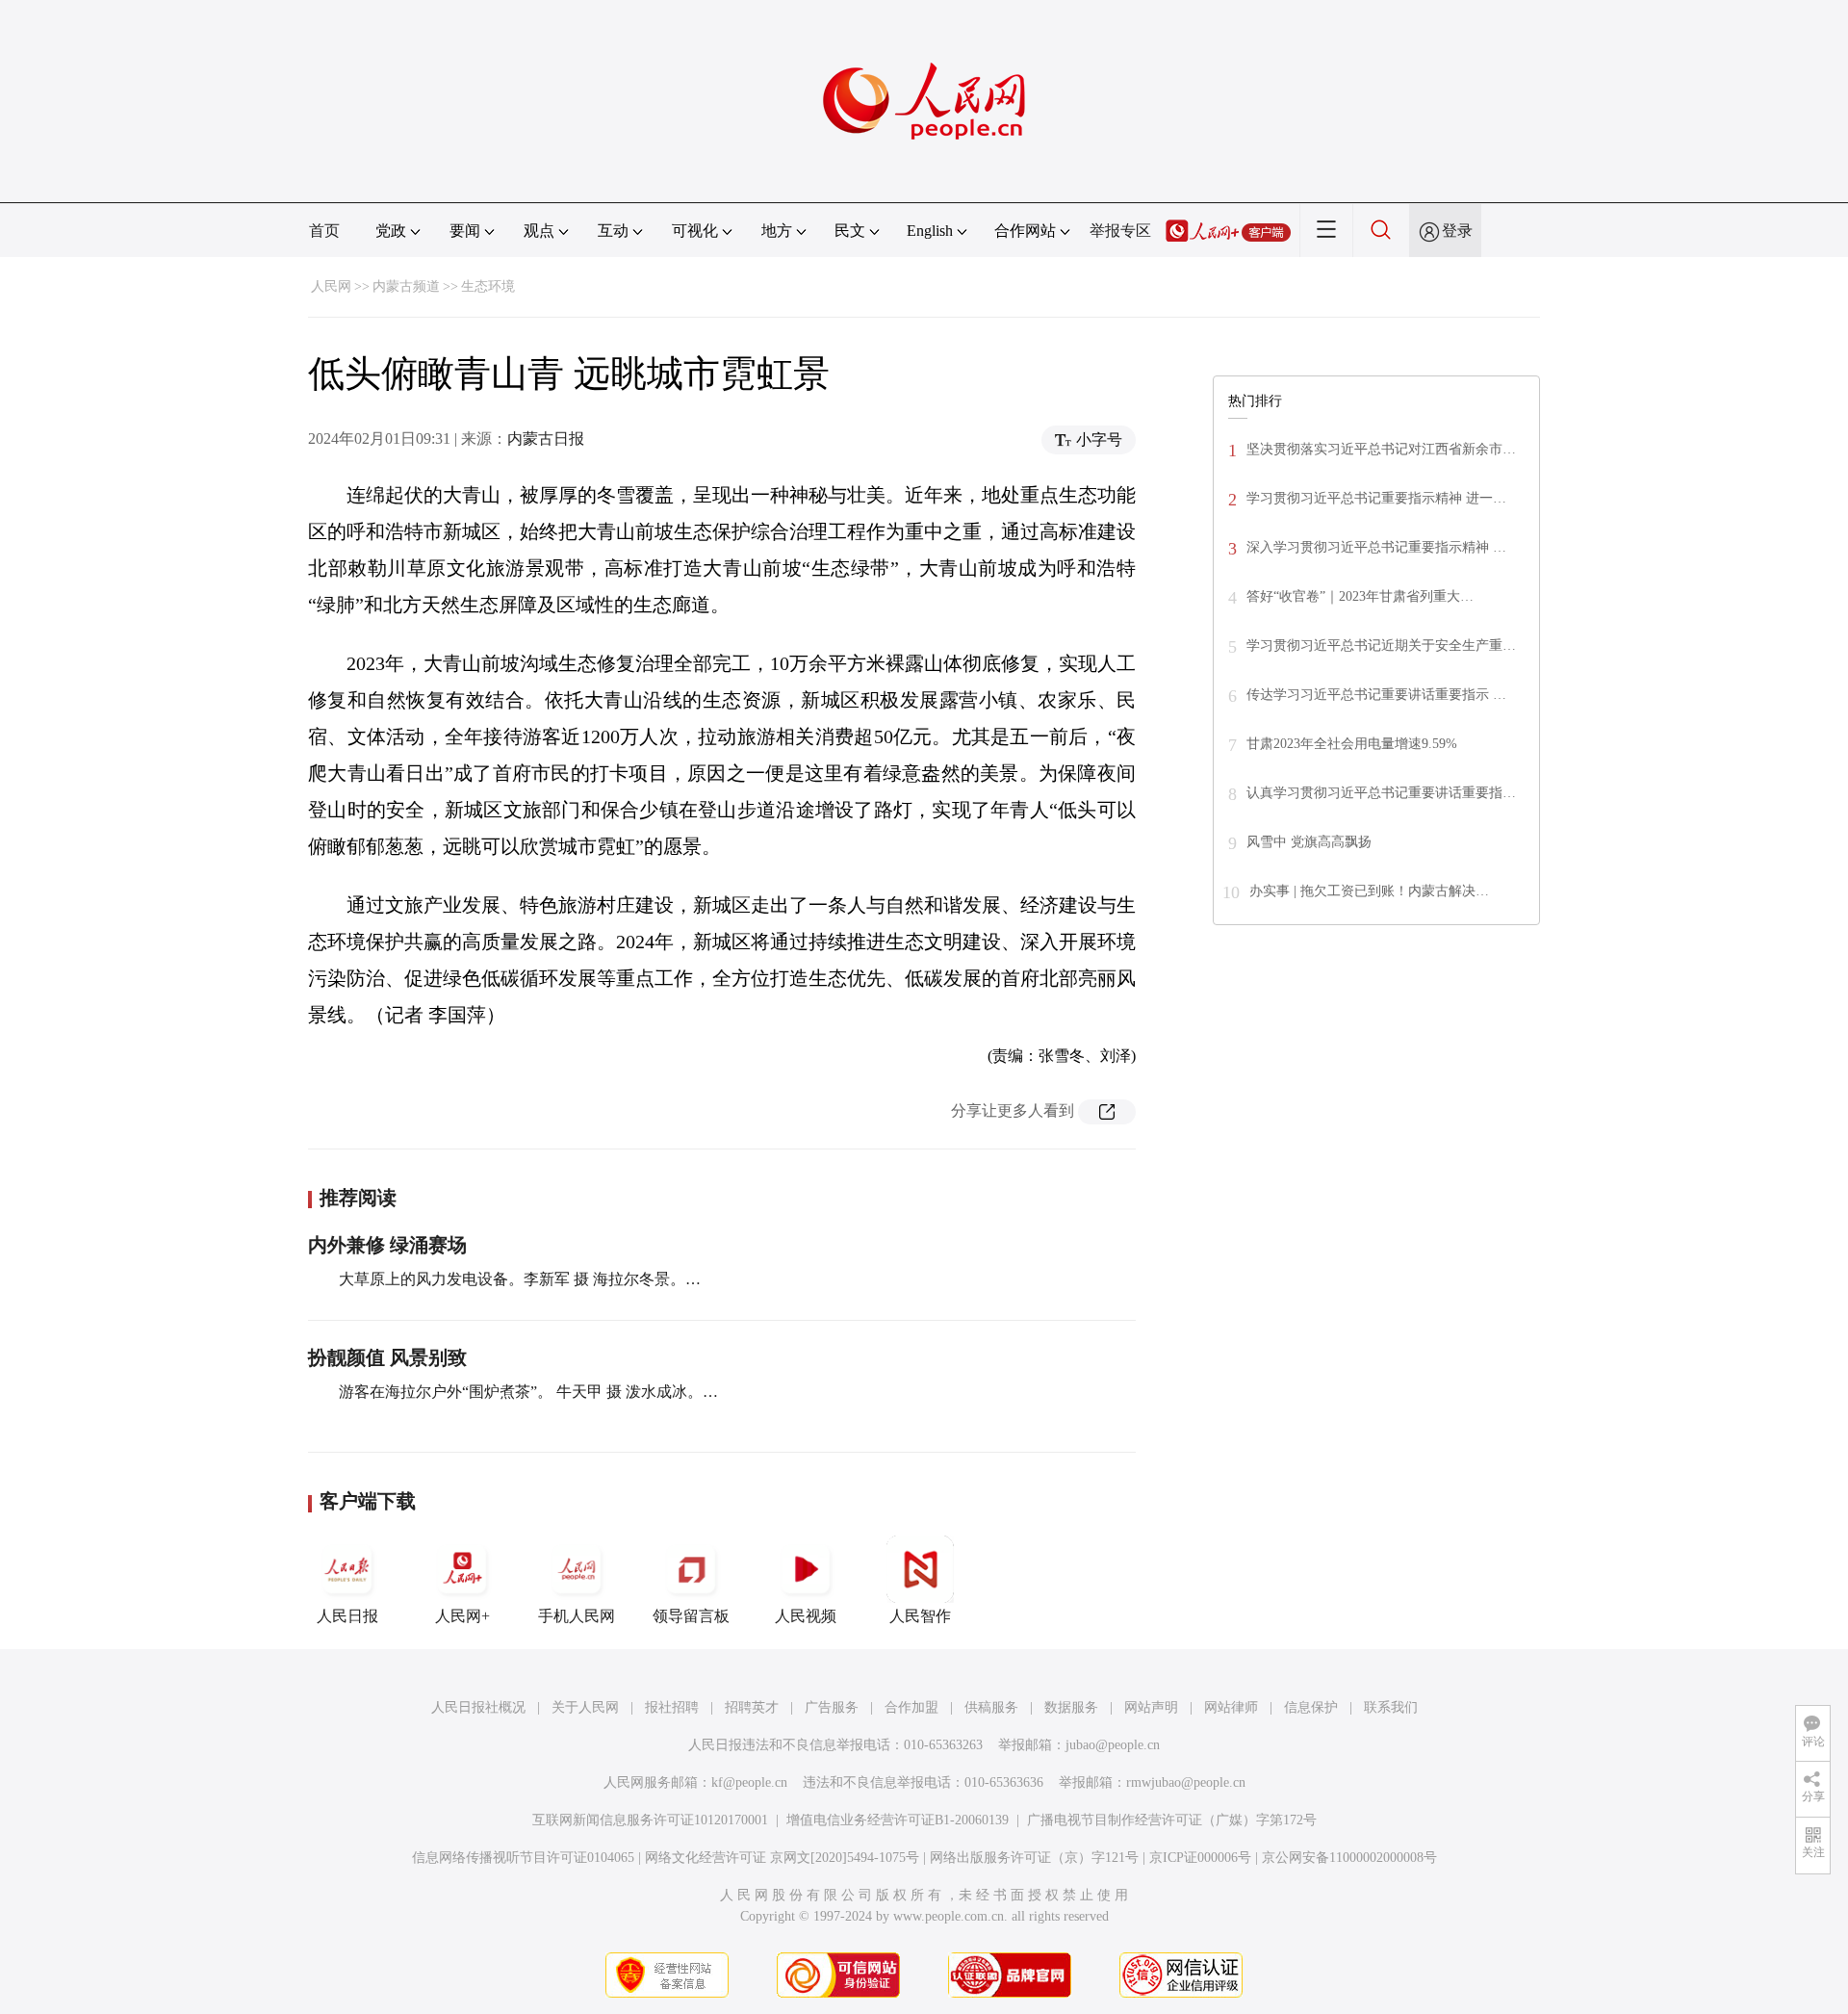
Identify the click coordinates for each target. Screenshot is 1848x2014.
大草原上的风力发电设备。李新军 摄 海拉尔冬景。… (520, 1279)
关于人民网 (585, 1707)
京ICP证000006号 (1200, 1858)
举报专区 (1120, 231)
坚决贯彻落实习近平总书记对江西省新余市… (1381, 449)
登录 (1457, 231)
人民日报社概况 (478, 1707)
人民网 (331, 286)
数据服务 (1071, 1707)
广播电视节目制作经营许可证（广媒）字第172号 (1172, 1820)
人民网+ (462, 1616)
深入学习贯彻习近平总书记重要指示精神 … (1376, 547)
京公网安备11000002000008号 (1349, 1858)
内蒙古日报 (546, 439)
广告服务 (832, 1707)
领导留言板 (691, 1616)
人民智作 (920, 1616)
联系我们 (1391, 1707)
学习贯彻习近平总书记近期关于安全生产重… (1381, 646)
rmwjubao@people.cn (1186, 1782)
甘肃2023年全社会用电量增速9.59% (1352, 744)
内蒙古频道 (406, 286)
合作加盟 (911, 1707)
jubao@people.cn (1113, 1745)
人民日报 (347, 1616)
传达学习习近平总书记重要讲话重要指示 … (1376, 695)
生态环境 (488, 286)
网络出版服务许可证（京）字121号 (1034, 1858)
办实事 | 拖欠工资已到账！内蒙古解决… (1369, 891)
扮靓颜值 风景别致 (387, 1357)
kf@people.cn (749, 1782)
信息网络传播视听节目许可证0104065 (523, 1858)
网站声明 (1151, 1707)
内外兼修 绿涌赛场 (387, 1245)
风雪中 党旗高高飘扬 (1309, 842)
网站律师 (1231, 1707)
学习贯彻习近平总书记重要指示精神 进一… (1376, 498)
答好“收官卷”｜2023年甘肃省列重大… (1360, 596)
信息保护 (1311, 1707)
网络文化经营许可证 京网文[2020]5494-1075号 (782, 1858)
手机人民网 (577, 1616)
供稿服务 (991, 1707)
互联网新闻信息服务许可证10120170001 (650, 1820)
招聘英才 (752, 1707)
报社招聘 (672, 1707)
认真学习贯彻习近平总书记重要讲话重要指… (1381, 793)
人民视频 (806, 1616)
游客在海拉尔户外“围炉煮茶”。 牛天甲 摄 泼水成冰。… (528, 1392)
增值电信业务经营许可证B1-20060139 (898, 1820)
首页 (324, 231)
